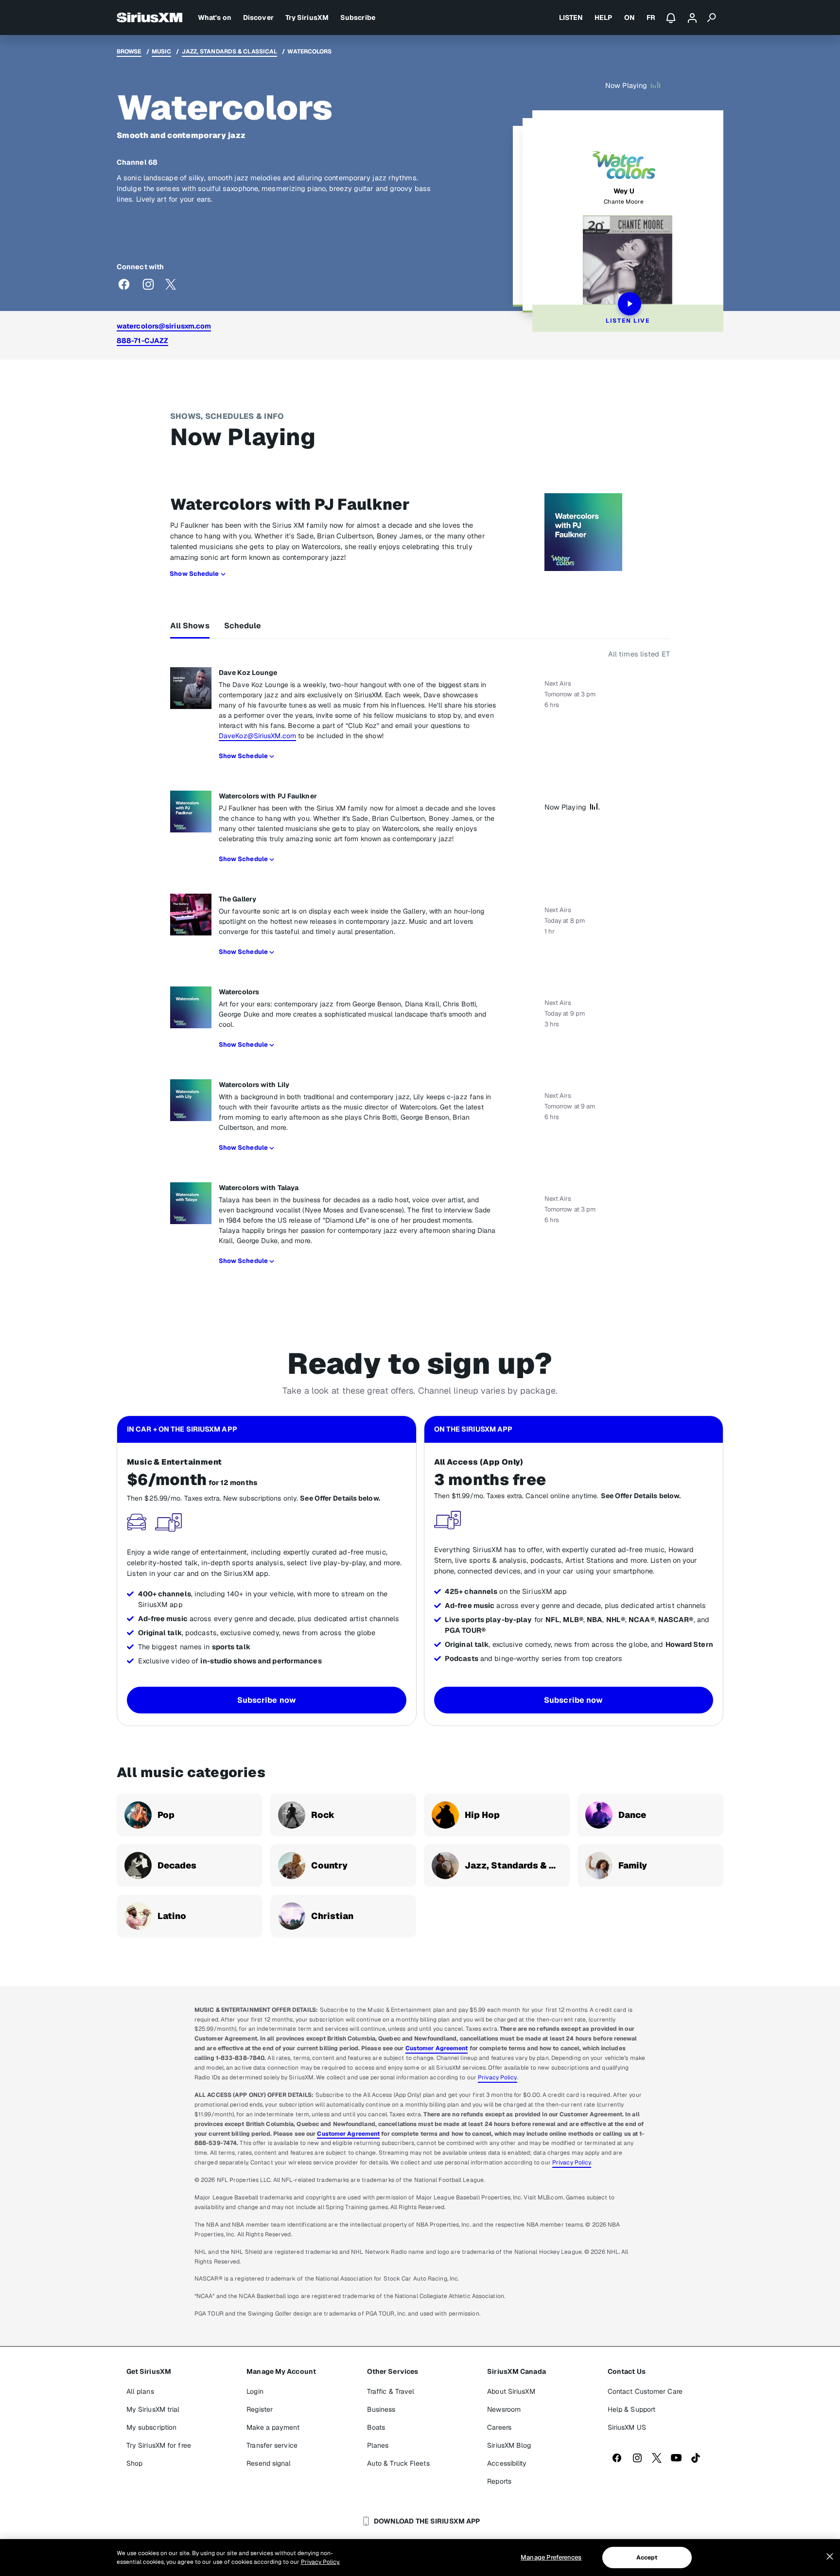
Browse (129, 52)
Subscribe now (267, 1700)
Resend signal (269, 2463)
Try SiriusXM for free (159, 2445)
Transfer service (272, 2445)
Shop (134, 2463)
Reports (499, 2481)
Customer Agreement (437, 2048)
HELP (603, 17)
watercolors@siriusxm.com (164, 326)
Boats (376, 2427)
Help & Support (631, 2409)
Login (255, 2391)
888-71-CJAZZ (142, 340)
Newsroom (504, 2409)
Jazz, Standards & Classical (230, 52)
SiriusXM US (627, 2427)
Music (162, 52)
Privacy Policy (497, 2077)
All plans (140, 2391)
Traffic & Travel (391, 2391)
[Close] (830, 2557)
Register (260, 2409)
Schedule (243, 626)
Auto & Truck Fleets (398, 2463)
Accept (647, 2558)
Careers (499, 2427)
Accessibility (507, 2463)
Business (381, 2409)
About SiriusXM (511, 2391)
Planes (378, 2445)
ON (630, 17)
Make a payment (273, 2427)
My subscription (152, 2427)
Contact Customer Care (645, 2391)
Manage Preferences (551, 2557)
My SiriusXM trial (153, 2409)
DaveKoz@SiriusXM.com (257, 736)
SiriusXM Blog (509, 2445)
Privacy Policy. (320, 2562)
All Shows (190, 626)
